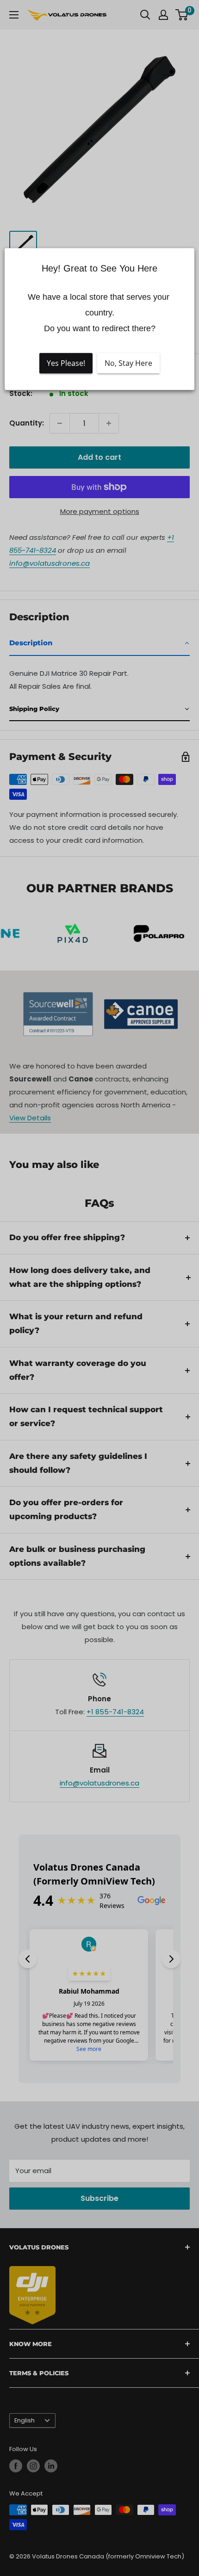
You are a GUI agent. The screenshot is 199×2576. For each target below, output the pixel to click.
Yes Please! (66, 364)
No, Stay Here (128, 364)
